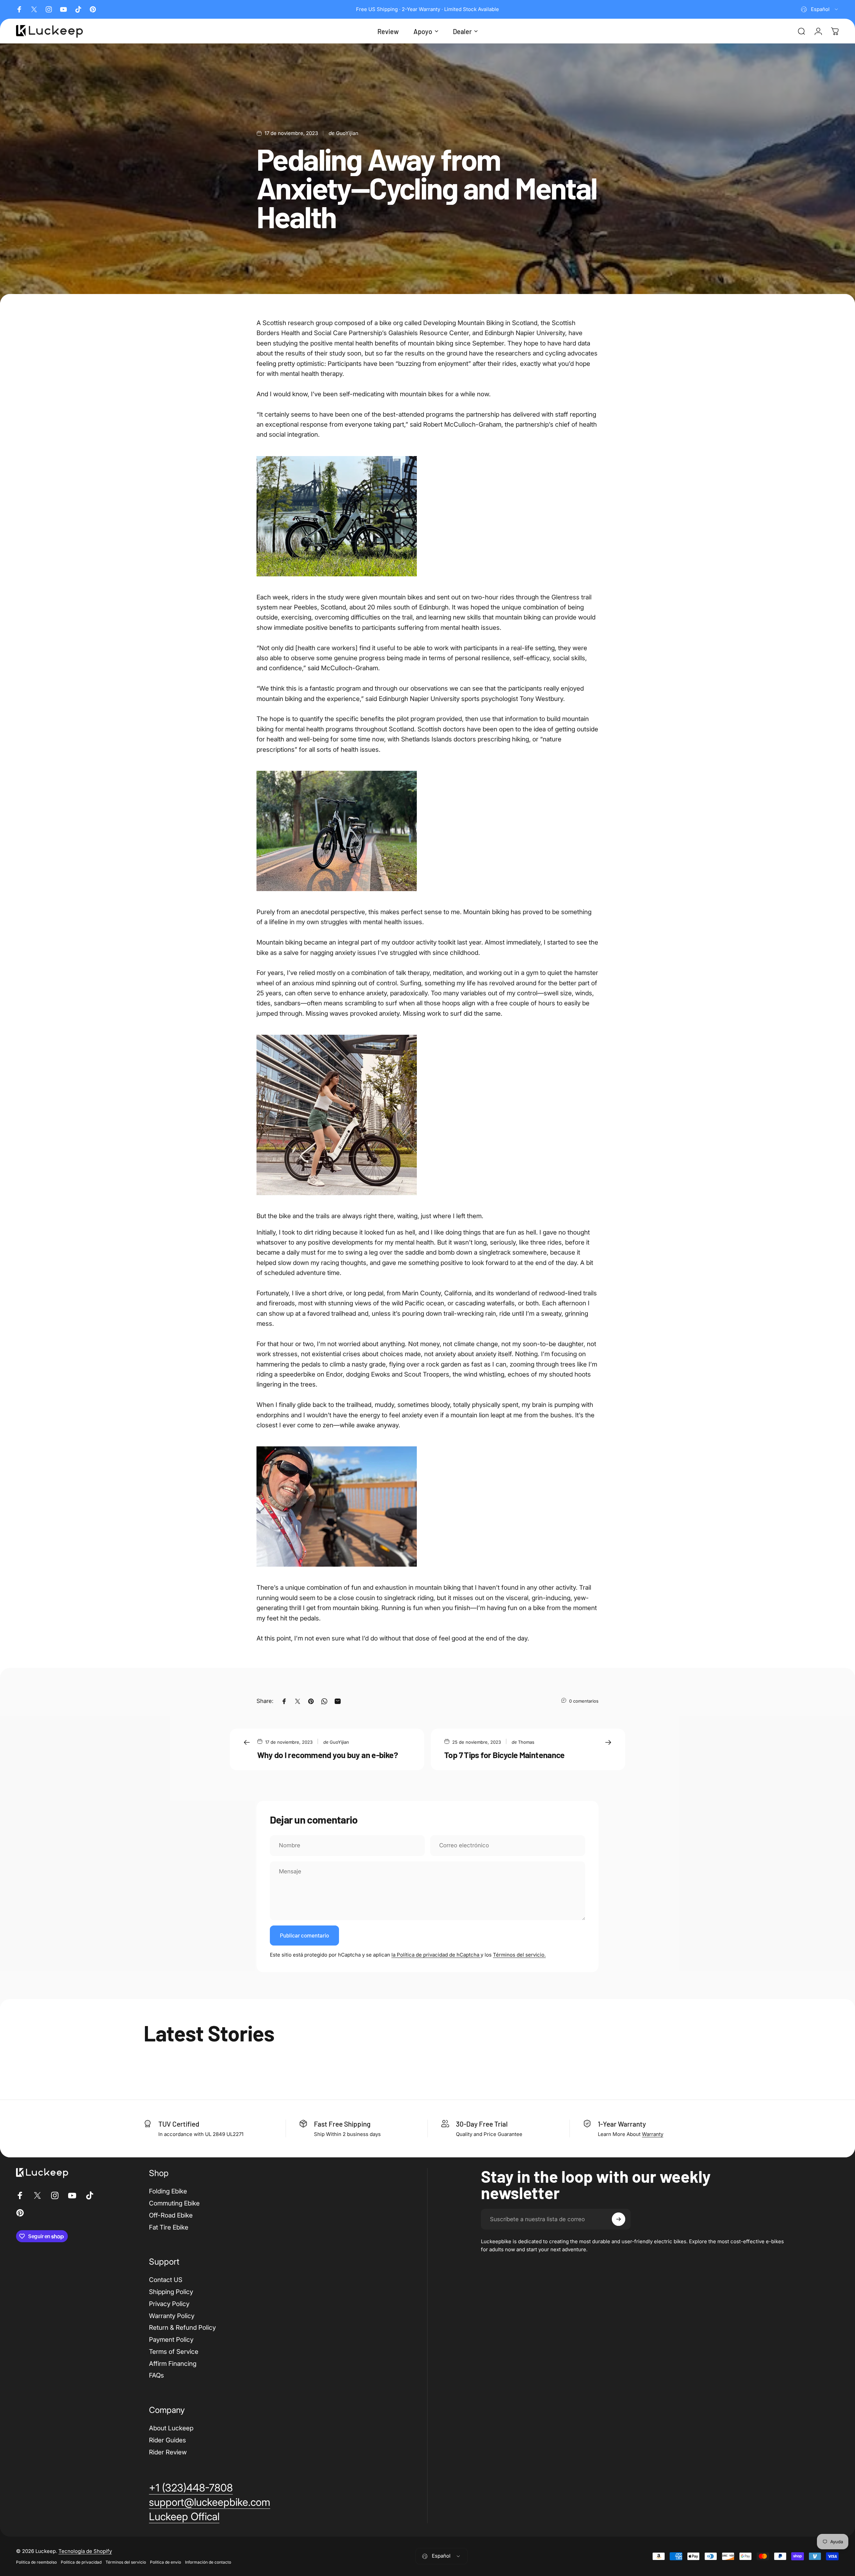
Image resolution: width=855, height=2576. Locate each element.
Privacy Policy (169, 2304)
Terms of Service (174, 2352)
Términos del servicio (126, 2562)
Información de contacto (208, 2562)
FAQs (156, 2375)
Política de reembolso (36, 2562)
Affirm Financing (173, 2364)
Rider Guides (167, 2440)
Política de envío (165, 2562)
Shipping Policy (171, 2292)
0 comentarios (584, 1701)
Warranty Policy (172, 2316)
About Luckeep (171, 2428)
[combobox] (820, 9)
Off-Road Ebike (171, 2215)
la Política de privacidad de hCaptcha (436, 1955)
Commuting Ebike (174, 2203)
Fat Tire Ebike (169, 2227)
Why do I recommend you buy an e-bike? (327, 1755)
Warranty (653, 2134)
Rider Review (168, 2452)
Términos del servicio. (519, 1955)
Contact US (166, 2280)
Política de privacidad (81, 2562)
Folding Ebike (168, 2191)
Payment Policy (171, 2340)
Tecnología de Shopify (85, 2551)
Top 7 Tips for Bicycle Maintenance (504, 1755)
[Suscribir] (619, 2219)
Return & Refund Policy (182, 2328)
